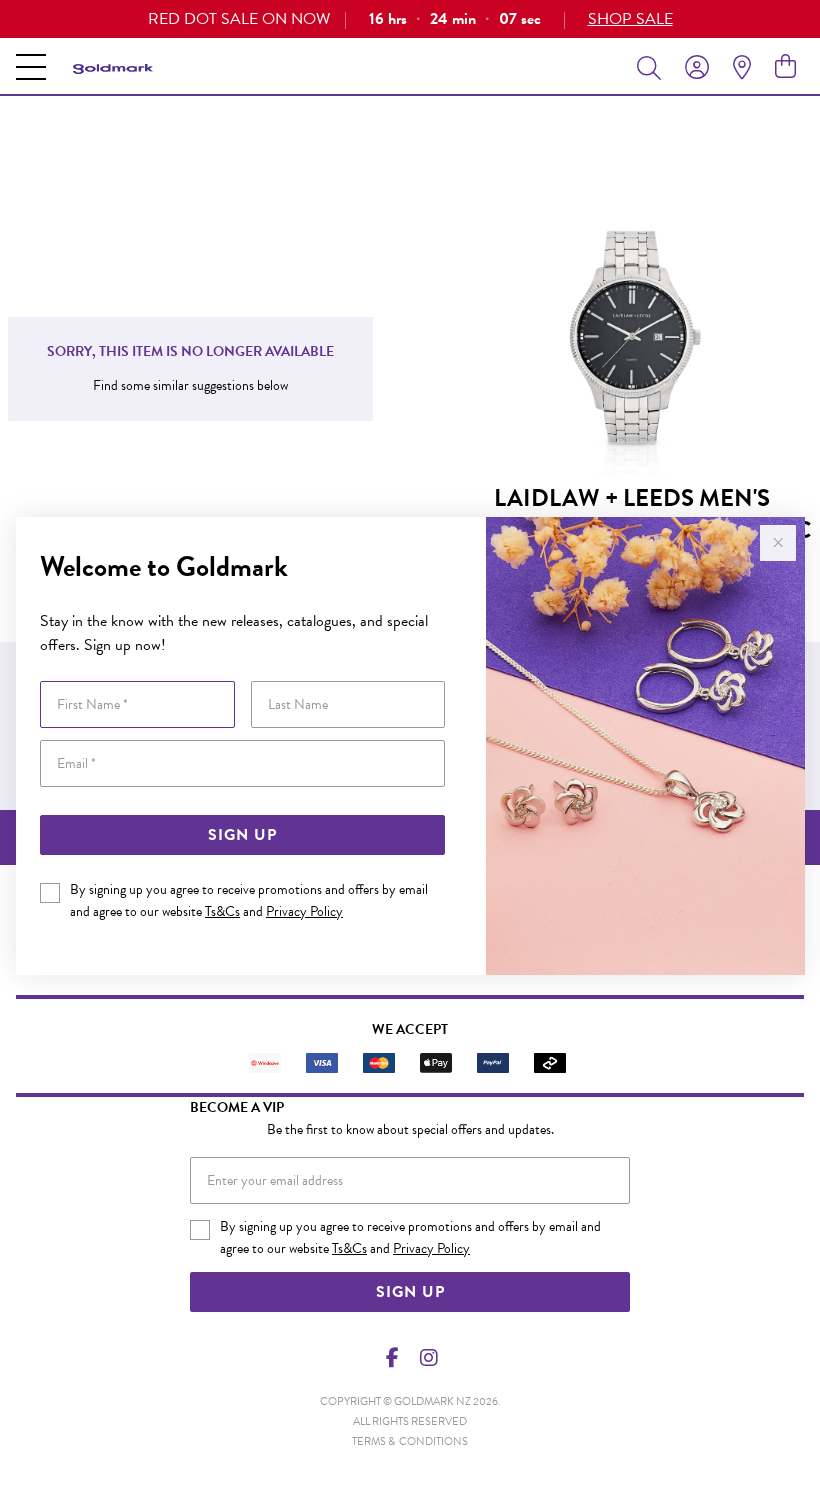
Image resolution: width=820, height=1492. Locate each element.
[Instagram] (428, 1358)
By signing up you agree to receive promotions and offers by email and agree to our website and (249, 900)
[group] (410, 19)
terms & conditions (410, 1441)
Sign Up (242, 835)
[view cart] (785, 67)
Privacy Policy (304, 911)
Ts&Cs (222, 911)
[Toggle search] (653, 67)
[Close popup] (778, 543)
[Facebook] (393, 1358)
